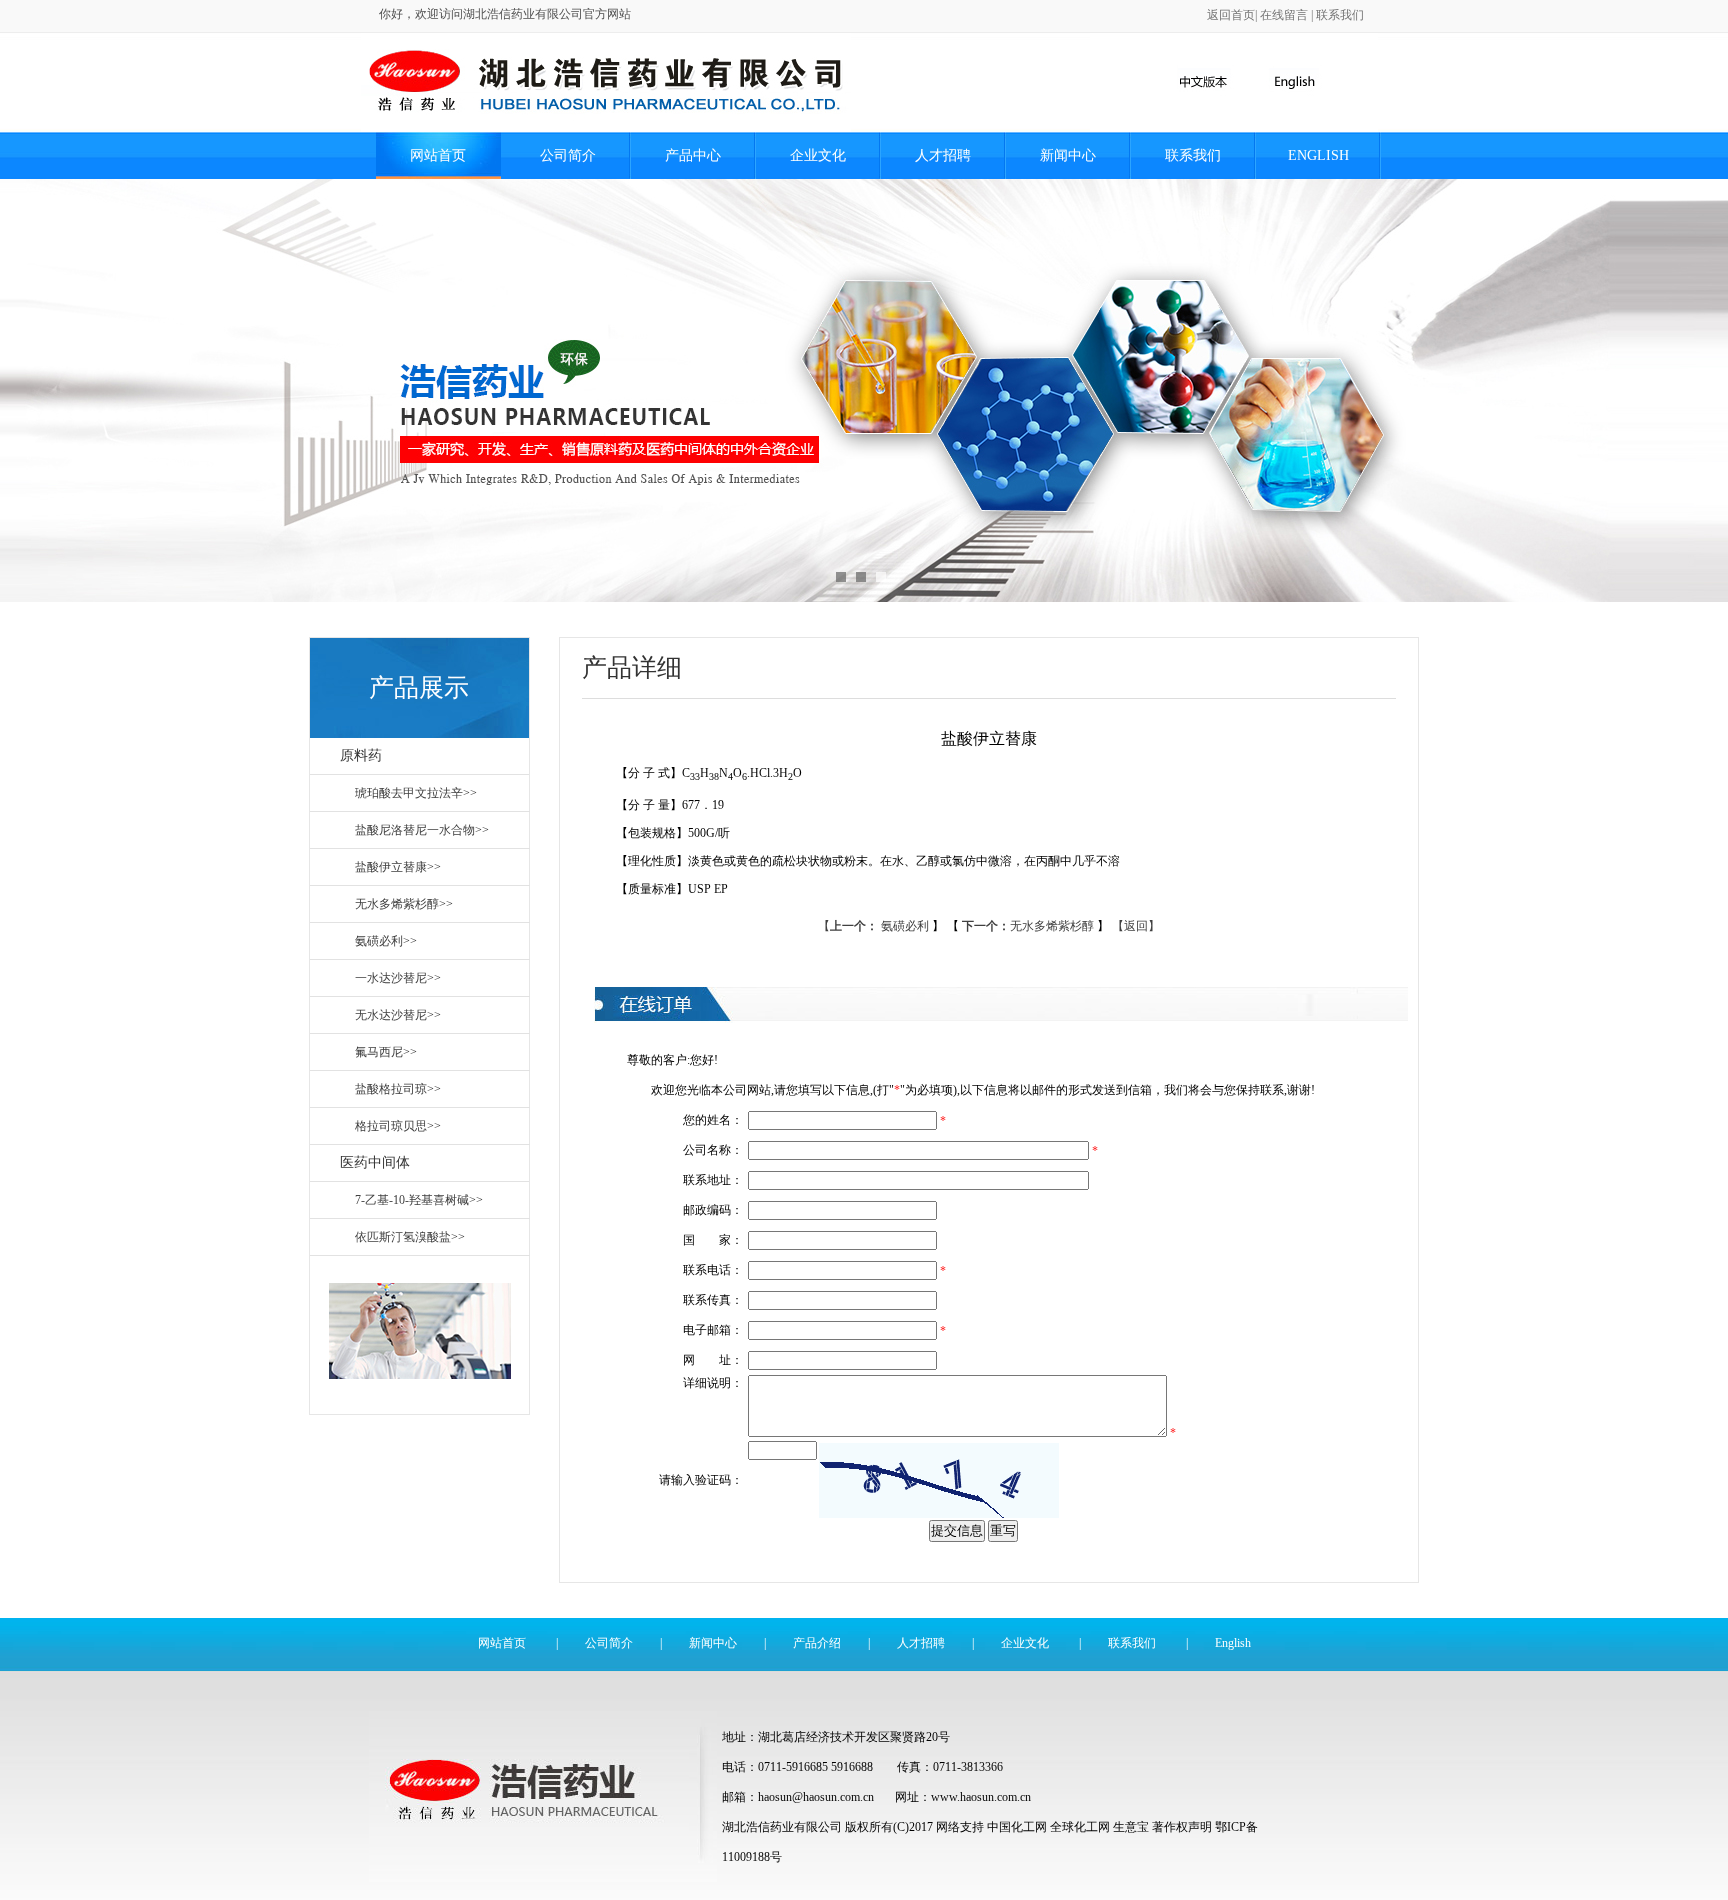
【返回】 (1136, 926)
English (1318, 155)
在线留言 (1284, 15)
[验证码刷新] (939, 1480)
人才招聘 (943, 155)
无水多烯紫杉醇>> (404, 904)
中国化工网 (1017, 1827)
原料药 (361, 755)
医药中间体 (375, 1162)
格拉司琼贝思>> (398, 1126)
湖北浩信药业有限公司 (782, 1827)
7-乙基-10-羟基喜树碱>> (419, 1200)
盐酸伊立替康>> (398, 867)
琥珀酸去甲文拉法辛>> (416, 793)
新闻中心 (1068, 155)
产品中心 (693, 155)
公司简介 (568, 155)
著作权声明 (1182, 1827)
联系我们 (1340, 15)
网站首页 (438, 155)
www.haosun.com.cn (981, 1797)
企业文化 (818, 155)
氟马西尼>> (386, 1052)
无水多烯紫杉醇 (1029, 926)
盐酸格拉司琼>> (398, 1089)
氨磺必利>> (386, 941)
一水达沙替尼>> (398, 978)
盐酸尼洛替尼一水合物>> (422, 830)
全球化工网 (1080, 1827)
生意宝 (1131, 1827)
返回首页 (1231, 15)
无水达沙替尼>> (398, 1015)
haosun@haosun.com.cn (817, 1797)
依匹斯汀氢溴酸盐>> (410, 1237)
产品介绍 (817, 1643)
